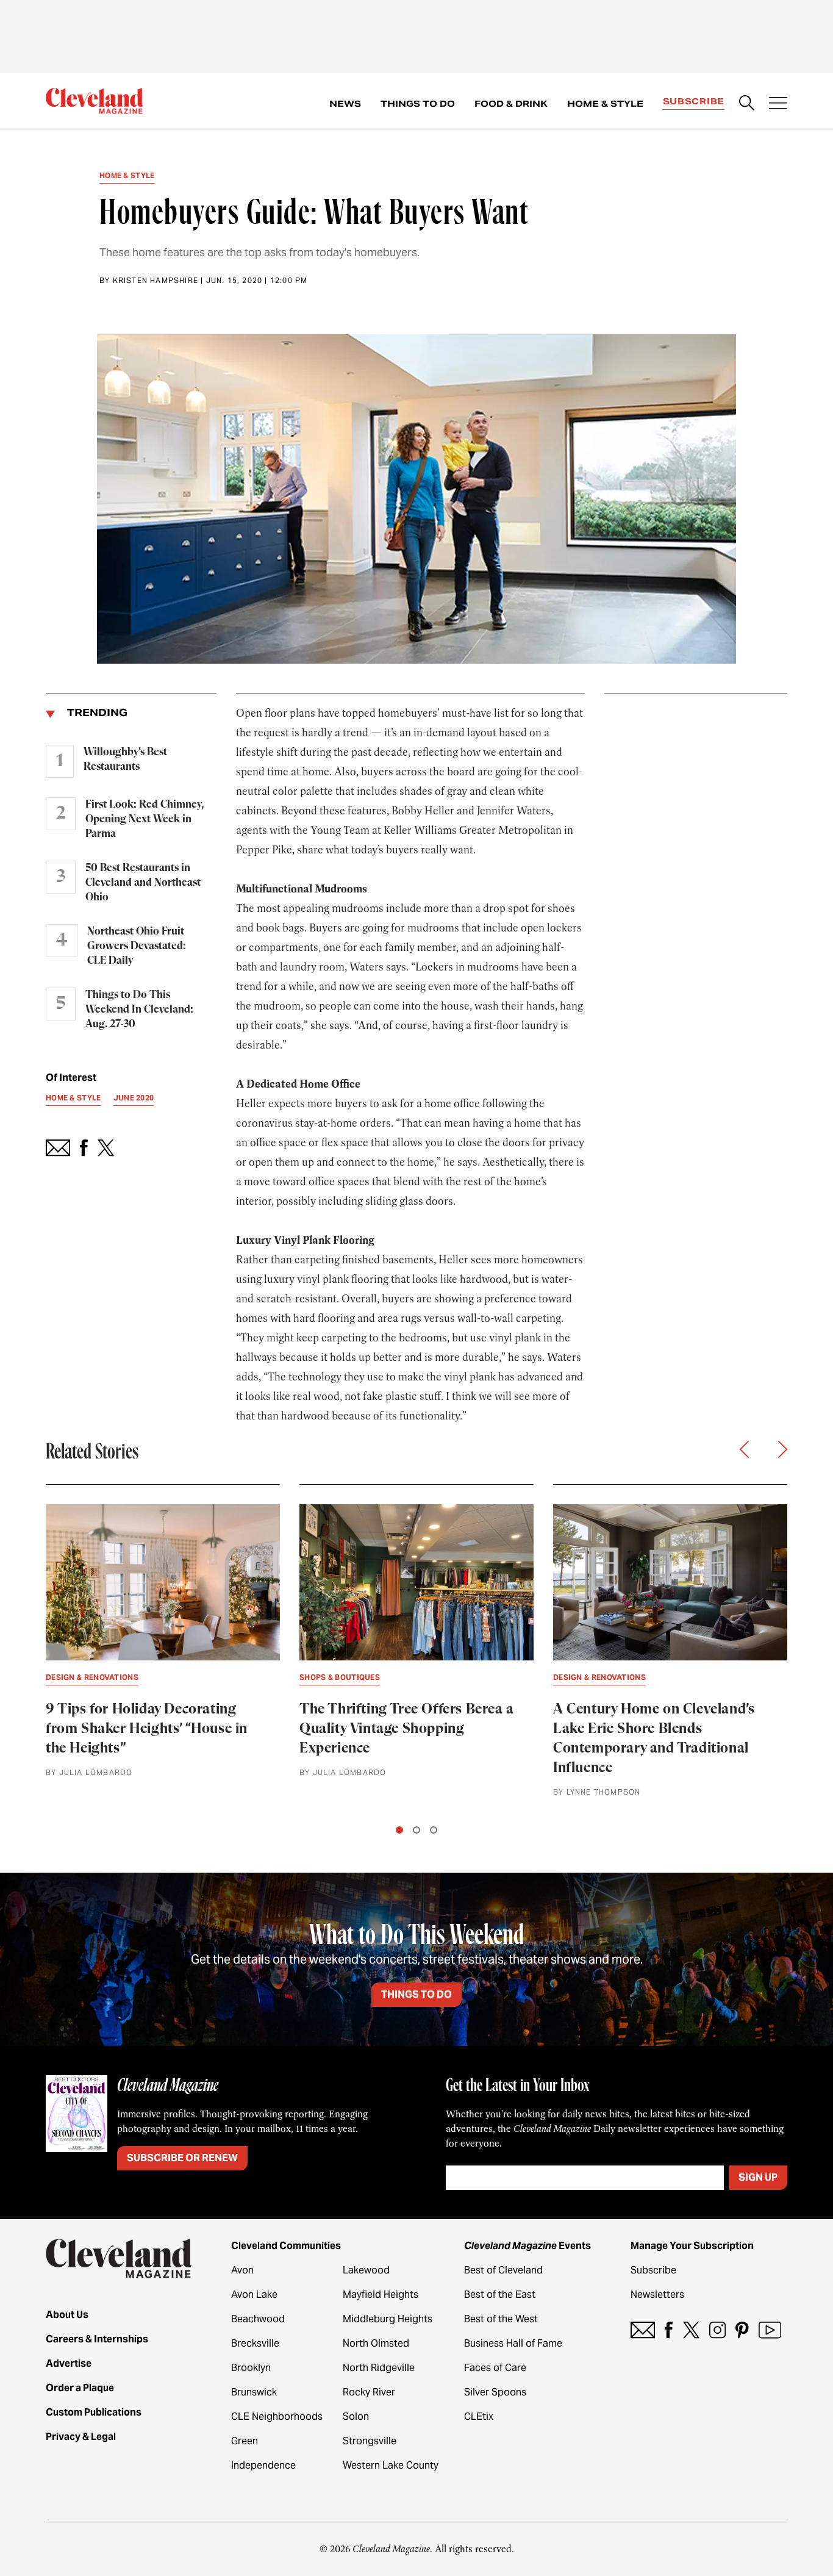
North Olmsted (376, 2343)
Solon (356, 2416)
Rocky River (369, 2392)
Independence (263, 2465)
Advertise (69, 2363)
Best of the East (500, 2294)
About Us (67, 2315)
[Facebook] (669, 2330)
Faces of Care (495, 2368)
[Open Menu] (778, 104)
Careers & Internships (97, 2339)
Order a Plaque (80, 2388)
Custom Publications (94, 2412)
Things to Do (418, 104)
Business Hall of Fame (513, 2343)
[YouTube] (770, 2330)
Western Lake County (391, 2465)
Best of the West (501, 2319)
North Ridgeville (379, 2368)
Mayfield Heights (381, 2294)
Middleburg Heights (388, 2319)
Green (245, 2441)
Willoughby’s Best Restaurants (125, 759)
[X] (691, 2330)
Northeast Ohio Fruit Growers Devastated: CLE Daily (137, 946)
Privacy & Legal (81, 2437)
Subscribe (694, 101)
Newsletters (657, 2294)
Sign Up (758, 2177)
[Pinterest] (742, 2330)
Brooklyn (251, 2368)
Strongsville (370, 2441)
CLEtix (479, 2416)
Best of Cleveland (503, 2270)
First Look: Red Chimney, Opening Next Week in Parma (145, 819)
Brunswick (254, 2392)
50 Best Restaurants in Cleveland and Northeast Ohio (143, 883)
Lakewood (366, 2270)
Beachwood (258, 2319)
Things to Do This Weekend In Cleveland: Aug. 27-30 (139, 1010)
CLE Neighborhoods (277, 2416)
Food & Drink (511, 104)
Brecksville (255, 2343)
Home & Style (605, 104)
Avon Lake (254, 2294)
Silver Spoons (495, 2392)
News (345, 104)
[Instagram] (717, 2330)
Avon (242, 2270)
